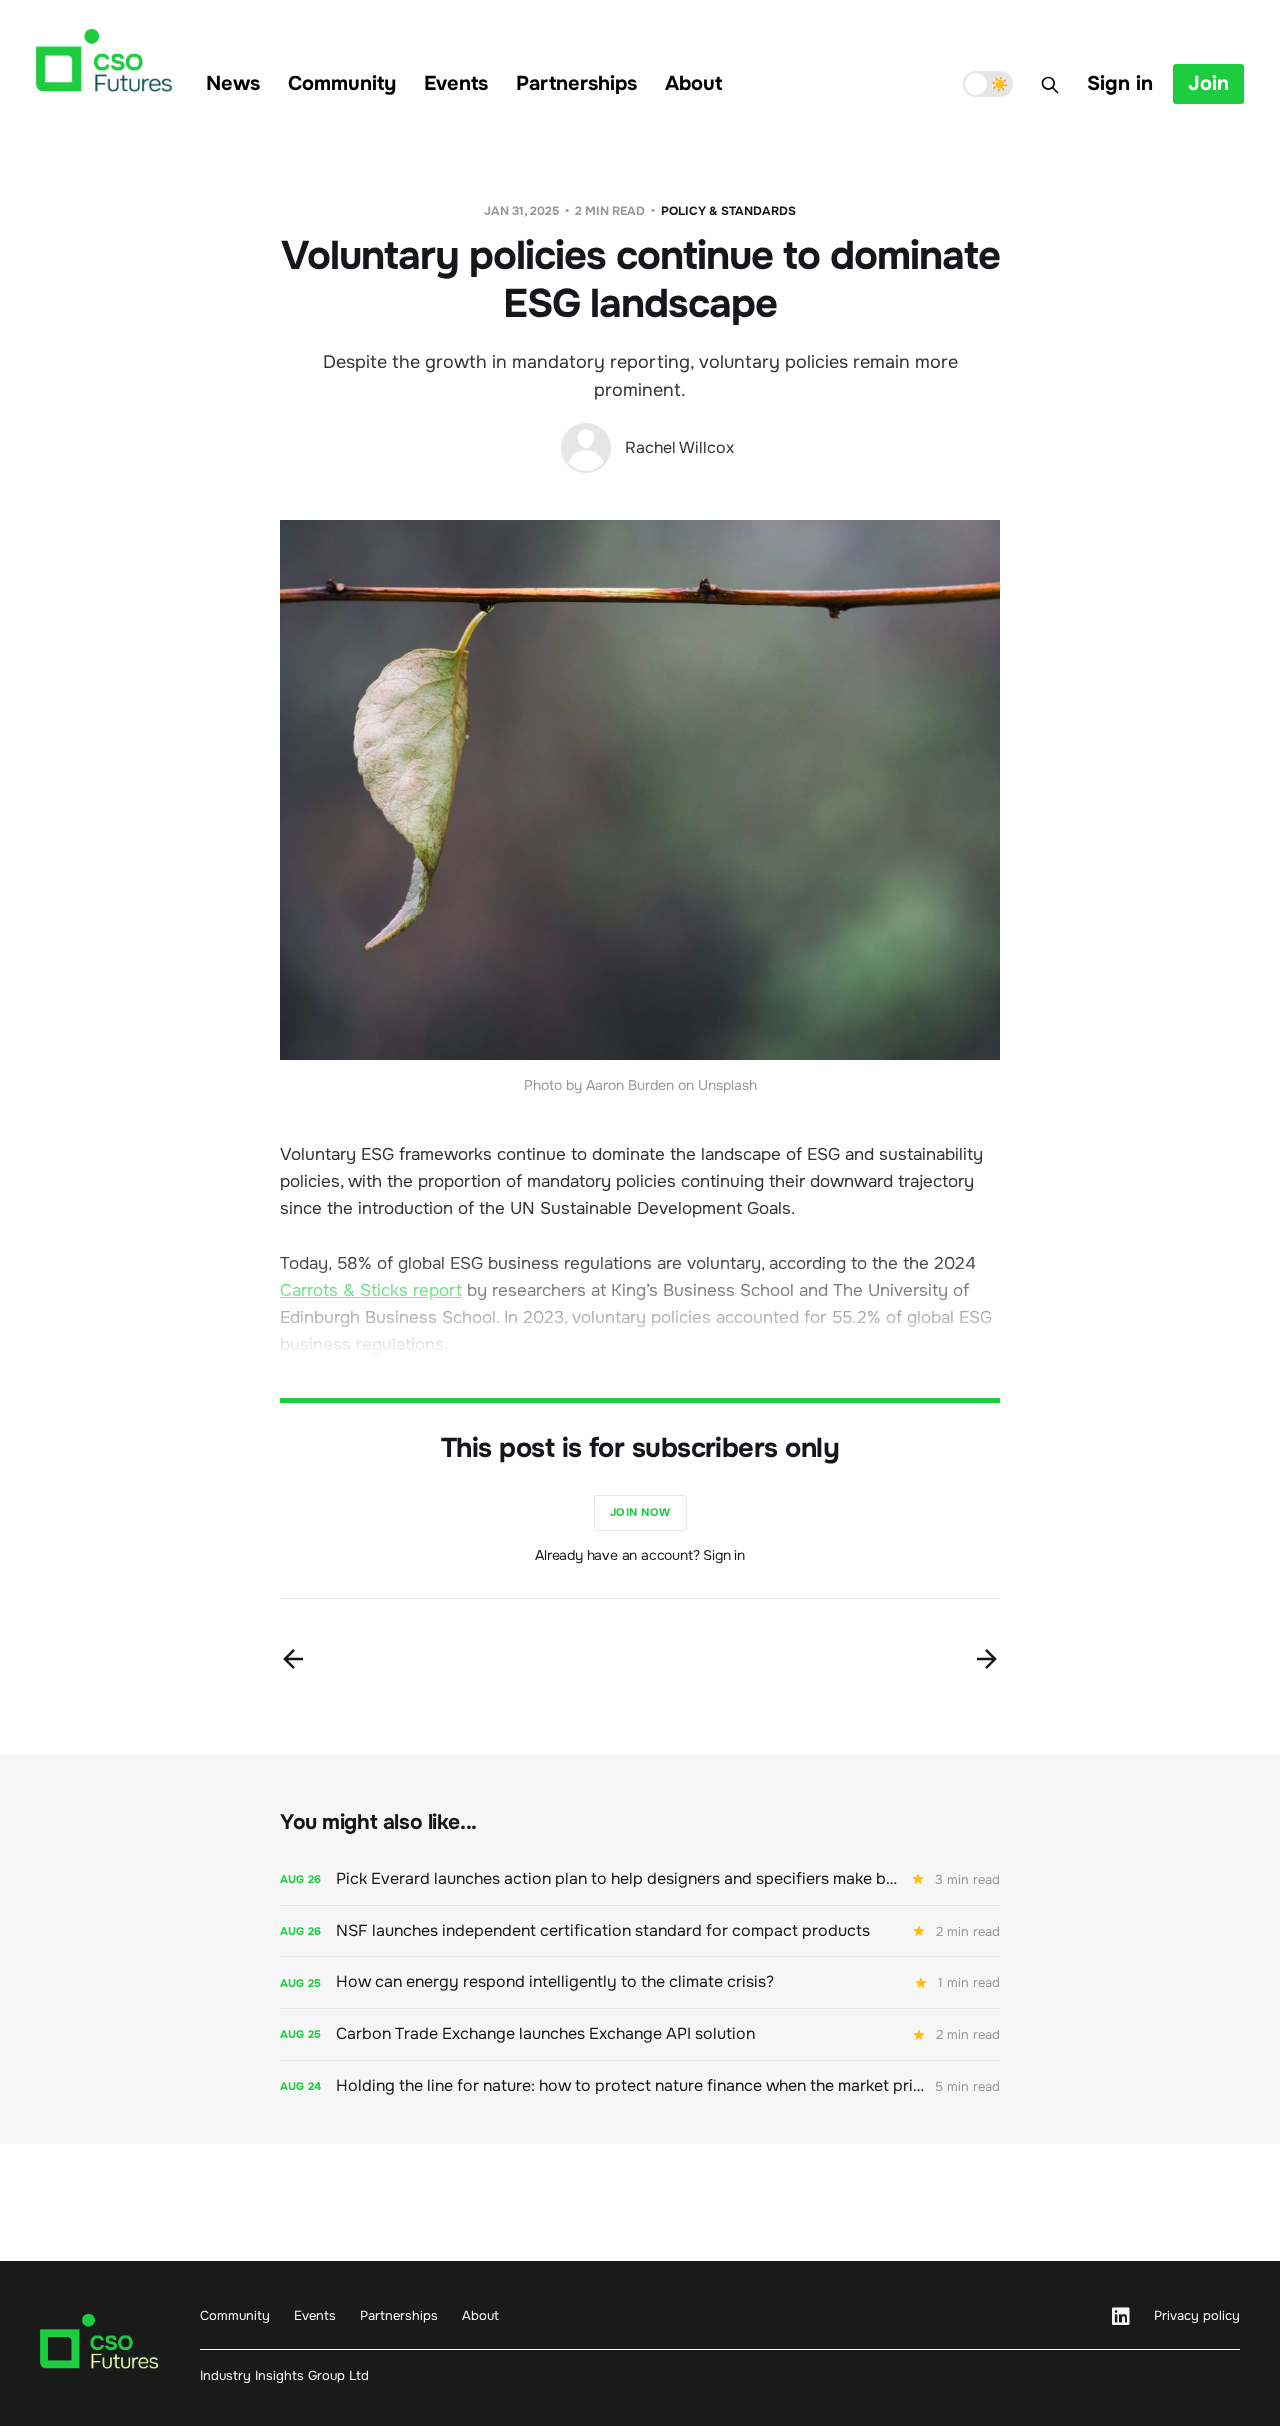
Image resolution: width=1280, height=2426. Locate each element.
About (693, 83)
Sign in (1120, 83)
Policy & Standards (728, 211)
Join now (640, 1512)
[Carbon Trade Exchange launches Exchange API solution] (640, 2034)
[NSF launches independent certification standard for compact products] (640, 1931)
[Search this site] (1050, 85)
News (233, 83)
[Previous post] (293, 1659)
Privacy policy (1197, 2315)
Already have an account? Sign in (640, 1555)
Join (1208, 83)
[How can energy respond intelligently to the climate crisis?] (640, 1982)
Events (456, 83)
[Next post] (987, 1659)
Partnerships (576, 83)
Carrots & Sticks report (371, 1290)
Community (342, 83)
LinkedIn (1121, 2317)
